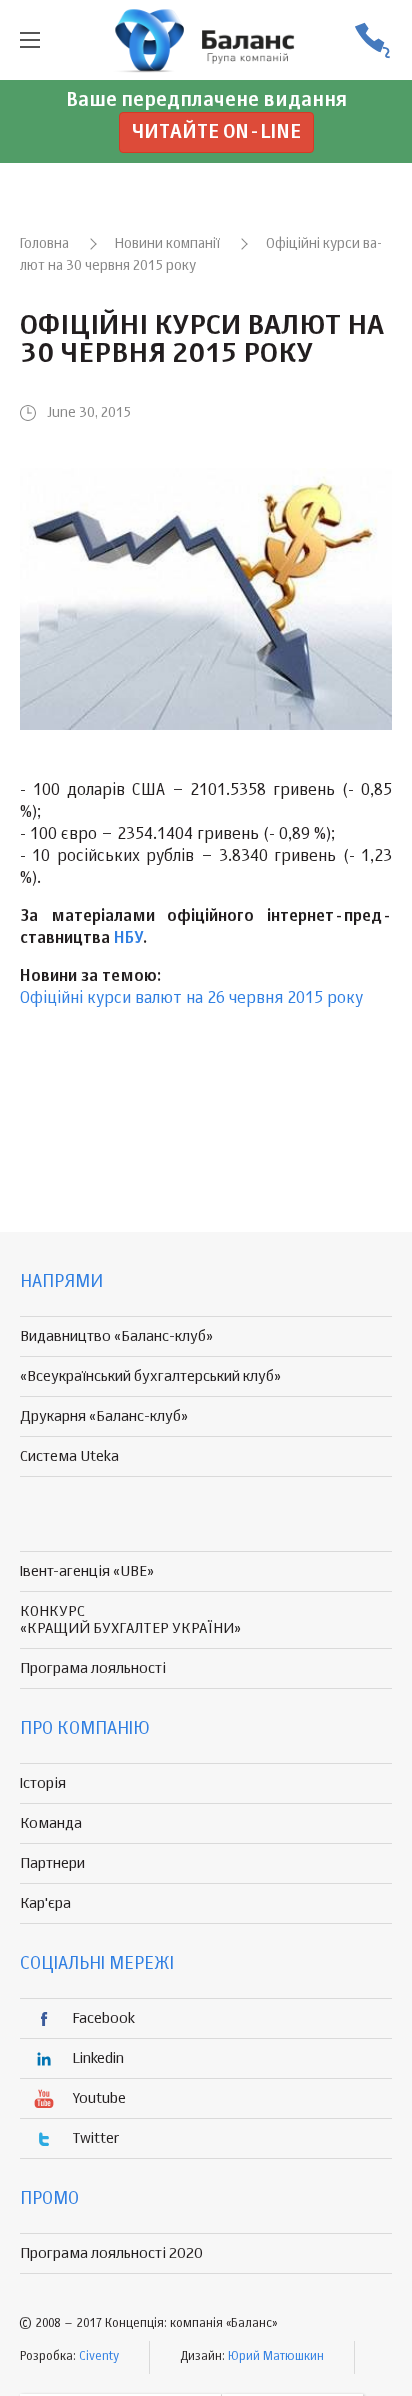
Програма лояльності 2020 (111, 2253)
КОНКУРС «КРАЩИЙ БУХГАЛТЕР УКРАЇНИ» (130, 1620)
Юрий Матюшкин (276, 2357)
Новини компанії (167, 244)
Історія (43, 1783)
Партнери (52, 1863)
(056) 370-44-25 (372, 40)
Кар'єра (45, 1903)
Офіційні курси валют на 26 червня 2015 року (191, 999)
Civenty (99, 2357)
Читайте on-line (216, 132)
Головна (44, 244)
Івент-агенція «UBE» (87, 1571)
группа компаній (206, 40)
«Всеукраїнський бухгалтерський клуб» (150, 1376)
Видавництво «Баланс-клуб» (116, 1336)
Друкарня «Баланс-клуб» (104, 1416)
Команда (51, 1823)
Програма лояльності (93, 1668)
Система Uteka (69, 1456)
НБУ (128, 939)
